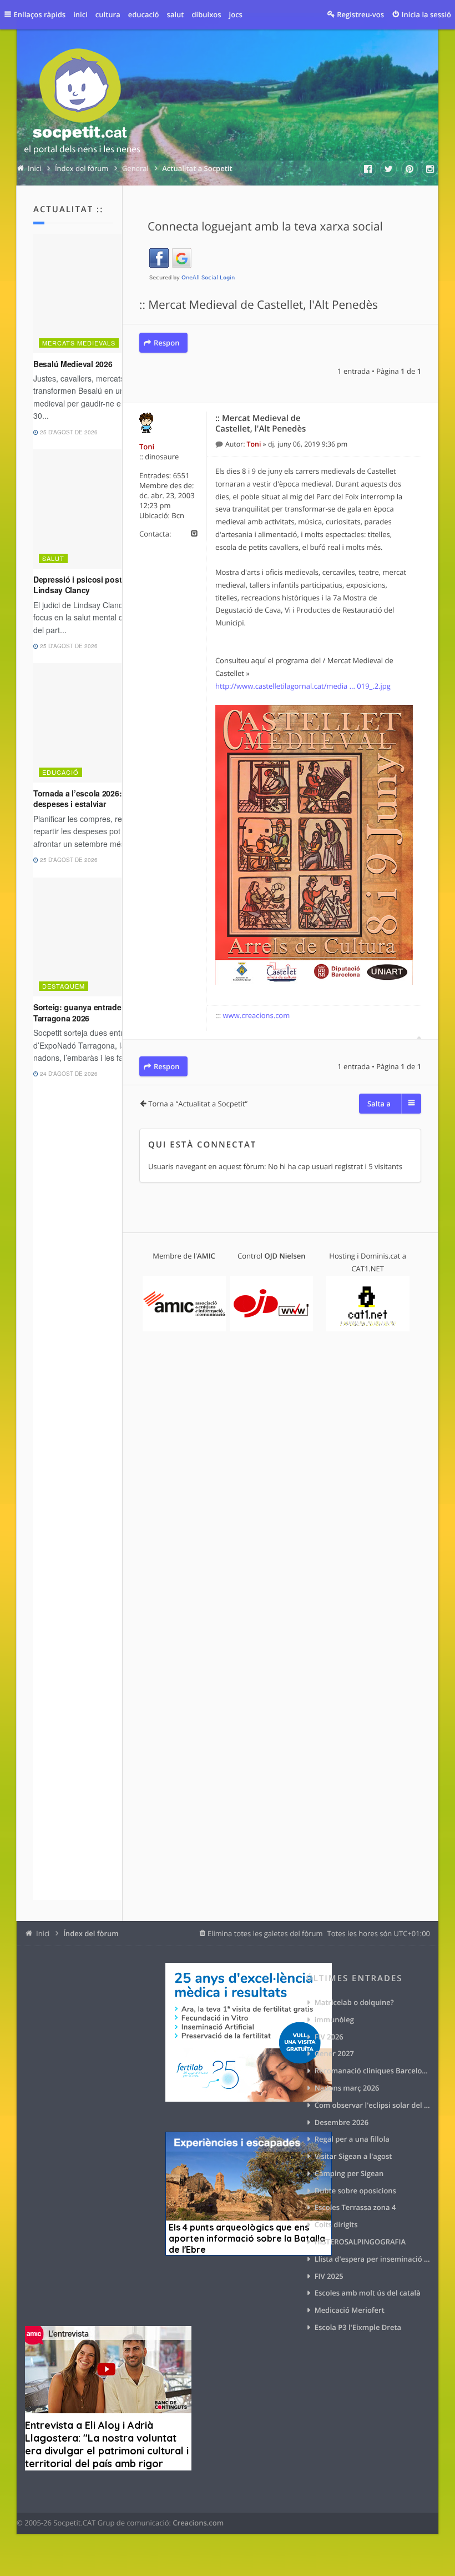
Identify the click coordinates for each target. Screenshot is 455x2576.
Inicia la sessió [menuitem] (426, 14)
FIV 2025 (329, 2276)
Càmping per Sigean (349, 2173)
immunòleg (334, 2019)
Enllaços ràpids (40, 14)
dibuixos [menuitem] (206, 14)
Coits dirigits (336, 2224)
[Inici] (82, 103)
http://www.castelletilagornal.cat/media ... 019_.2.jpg (303, 686)
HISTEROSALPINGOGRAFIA (360, 2242)
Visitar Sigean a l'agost (353, 2156)
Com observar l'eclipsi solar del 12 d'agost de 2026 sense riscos (372, 2105)
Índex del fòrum (91, 1933)
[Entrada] (220, 444)
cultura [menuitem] (108, 14)
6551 (181, 475)
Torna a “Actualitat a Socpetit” (198, 1104)
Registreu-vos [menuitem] (360, 14)
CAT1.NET (368, 1269)
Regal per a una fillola (352, 2139)
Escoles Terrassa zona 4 (355, 2207)
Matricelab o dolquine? (354, 2002)
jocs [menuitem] (236, 14)
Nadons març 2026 (347, 2088)
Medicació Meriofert (350, 2310)
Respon (166, 343)
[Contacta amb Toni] (194, 534)
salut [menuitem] (176, 14)
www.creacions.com (257, 1015)
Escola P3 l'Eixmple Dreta (358, 2327)
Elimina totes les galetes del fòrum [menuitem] (265, 1933)
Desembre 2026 (342, 2122)
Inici (43, 1933)
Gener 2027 (334, 2053)
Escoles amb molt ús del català (368, 2293)
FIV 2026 (329, 2037)
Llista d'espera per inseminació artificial (372, 2259)
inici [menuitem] (80, 14)
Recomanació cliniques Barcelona (372, 2071)
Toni (147, 447)
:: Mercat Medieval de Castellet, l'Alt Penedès (259, 305)
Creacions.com (198, 2523)
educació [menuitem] (144, 14)
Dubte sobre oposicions (355, 2191)
